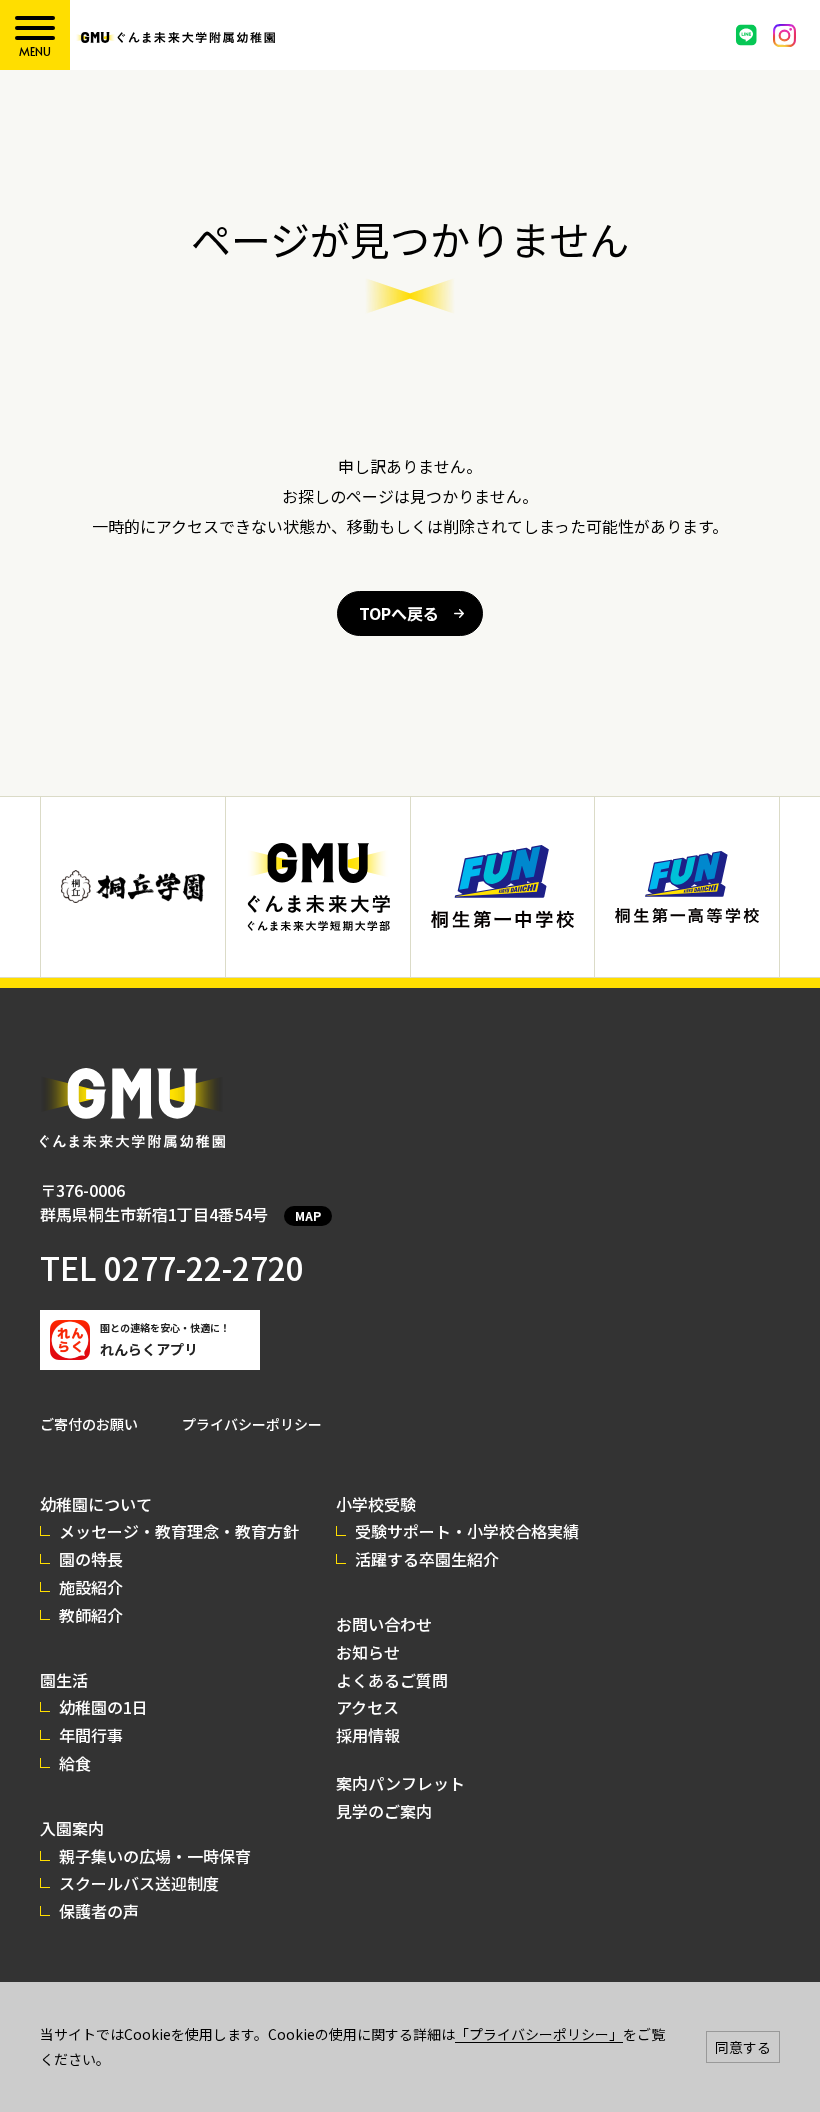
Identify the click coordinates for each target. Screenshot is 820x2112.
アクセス (367, 1707)
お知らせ (368, 1652)
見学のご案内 (384, 1811)
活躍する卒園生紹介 (427, 1559)
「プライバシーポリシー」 (539, 2034)
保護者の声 (99, 1911)
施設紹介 (91, 1587)
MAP (308, 1215)
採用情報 (368, 1735)
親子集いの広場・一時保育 (155, 1856)
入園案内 (72, 1828)
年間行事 (91, 1735)
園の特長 (91, 1559)
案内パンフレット (400, 1783)
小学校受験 (376, 1504)
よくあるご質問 (392, 1680)
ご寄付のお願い (89, 1424)
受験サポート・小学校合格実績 (467, 1531)
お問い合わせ (384, 1624)
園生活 (64, 1680)
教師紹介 (91, 1615)
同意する (743, 2047)
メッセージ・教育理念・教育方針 (179, 1531)
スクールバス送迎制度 (139, 1883)
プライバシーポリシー (252, 1424)
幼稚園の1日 (103, 1707)
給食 (75, 1763)
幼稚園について (96, 1504)
